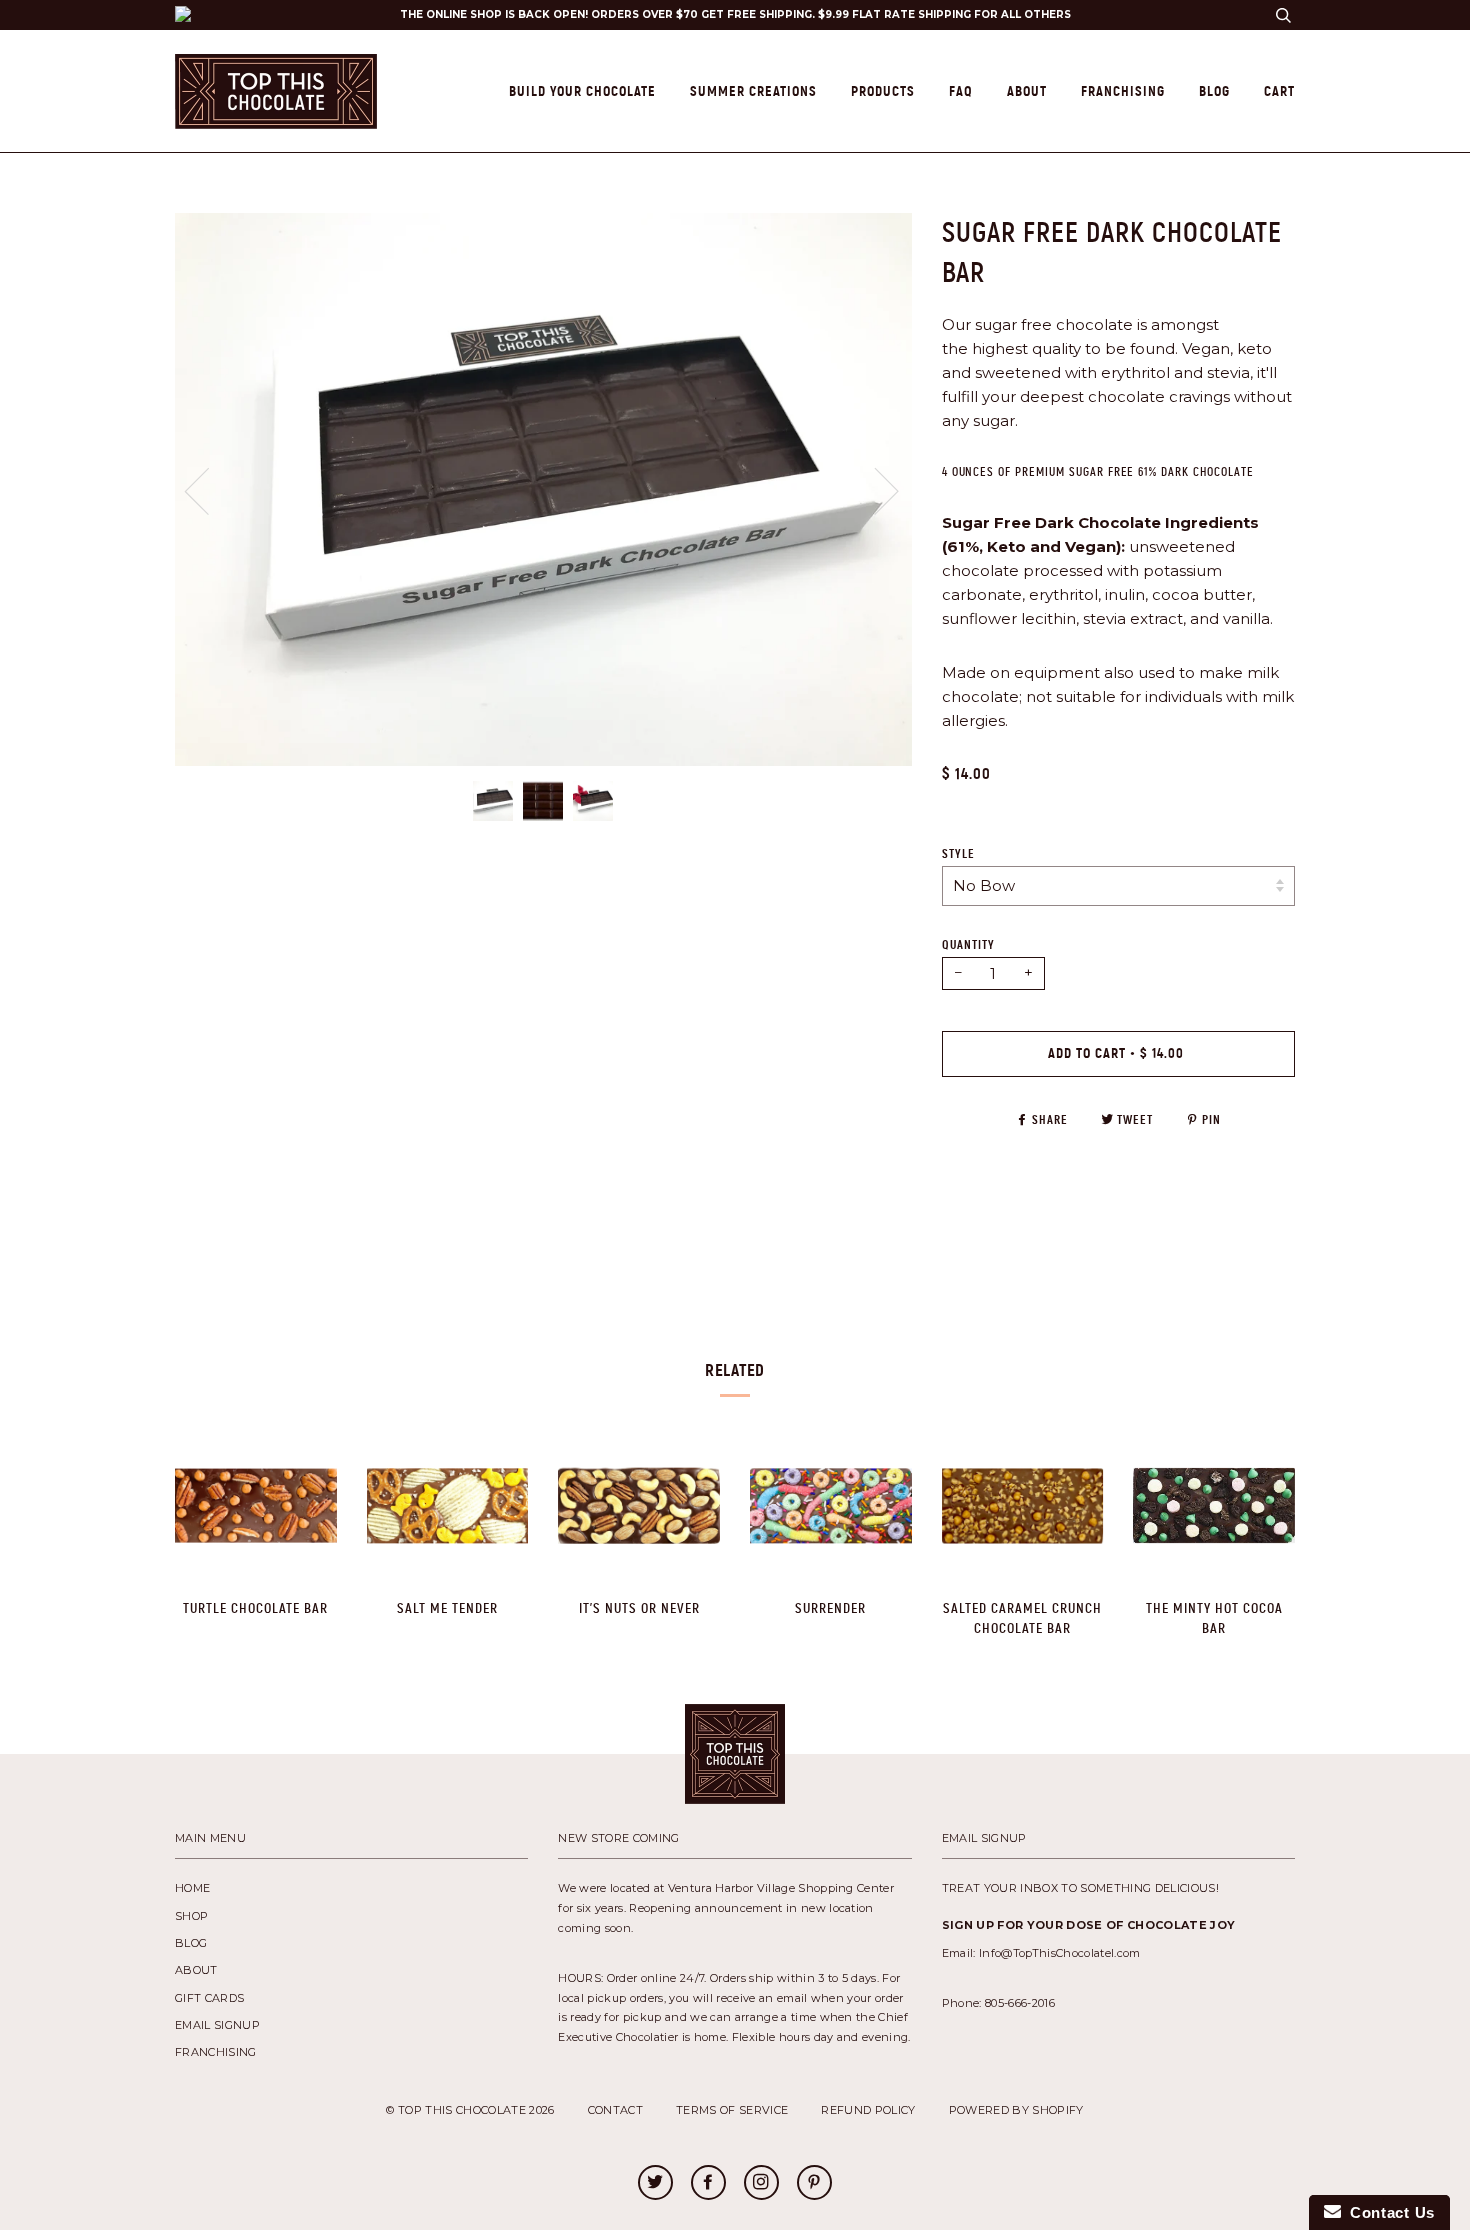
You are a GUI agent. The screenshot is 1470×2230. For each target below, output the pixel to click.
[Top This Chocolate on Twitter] (655, 2184)
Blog (1214, 91)
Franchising (1123, 91)
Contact (615, 2110)
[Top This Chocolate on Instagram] (761, 2184)
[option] (543, 489)
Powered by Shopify (1016, 2110)
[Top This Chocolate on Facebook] (708, 2184)
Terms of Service (732, 2110)
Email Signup (217, 2025)
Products (883, 91)
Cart (1279, 91)
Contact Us (1388, 2212)
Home (192, 1888)
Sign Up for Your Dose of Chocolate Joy (1089, 1925)
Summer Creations (753, 91)
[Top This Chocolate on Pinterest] (814, 2184)
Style (958, 854)
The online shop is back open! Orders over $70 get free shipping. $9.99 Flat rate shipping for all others (735, 14)
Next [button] (911, 510)
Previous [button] (209, 490)
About (1027, 91)
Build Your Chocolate (582, 91)
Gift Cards (209, 1998)
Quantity (968, 945)
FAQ (961, 91)
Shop (191, 1916)
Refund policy (868, 2110)
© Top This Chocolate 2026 (470, 2110)
